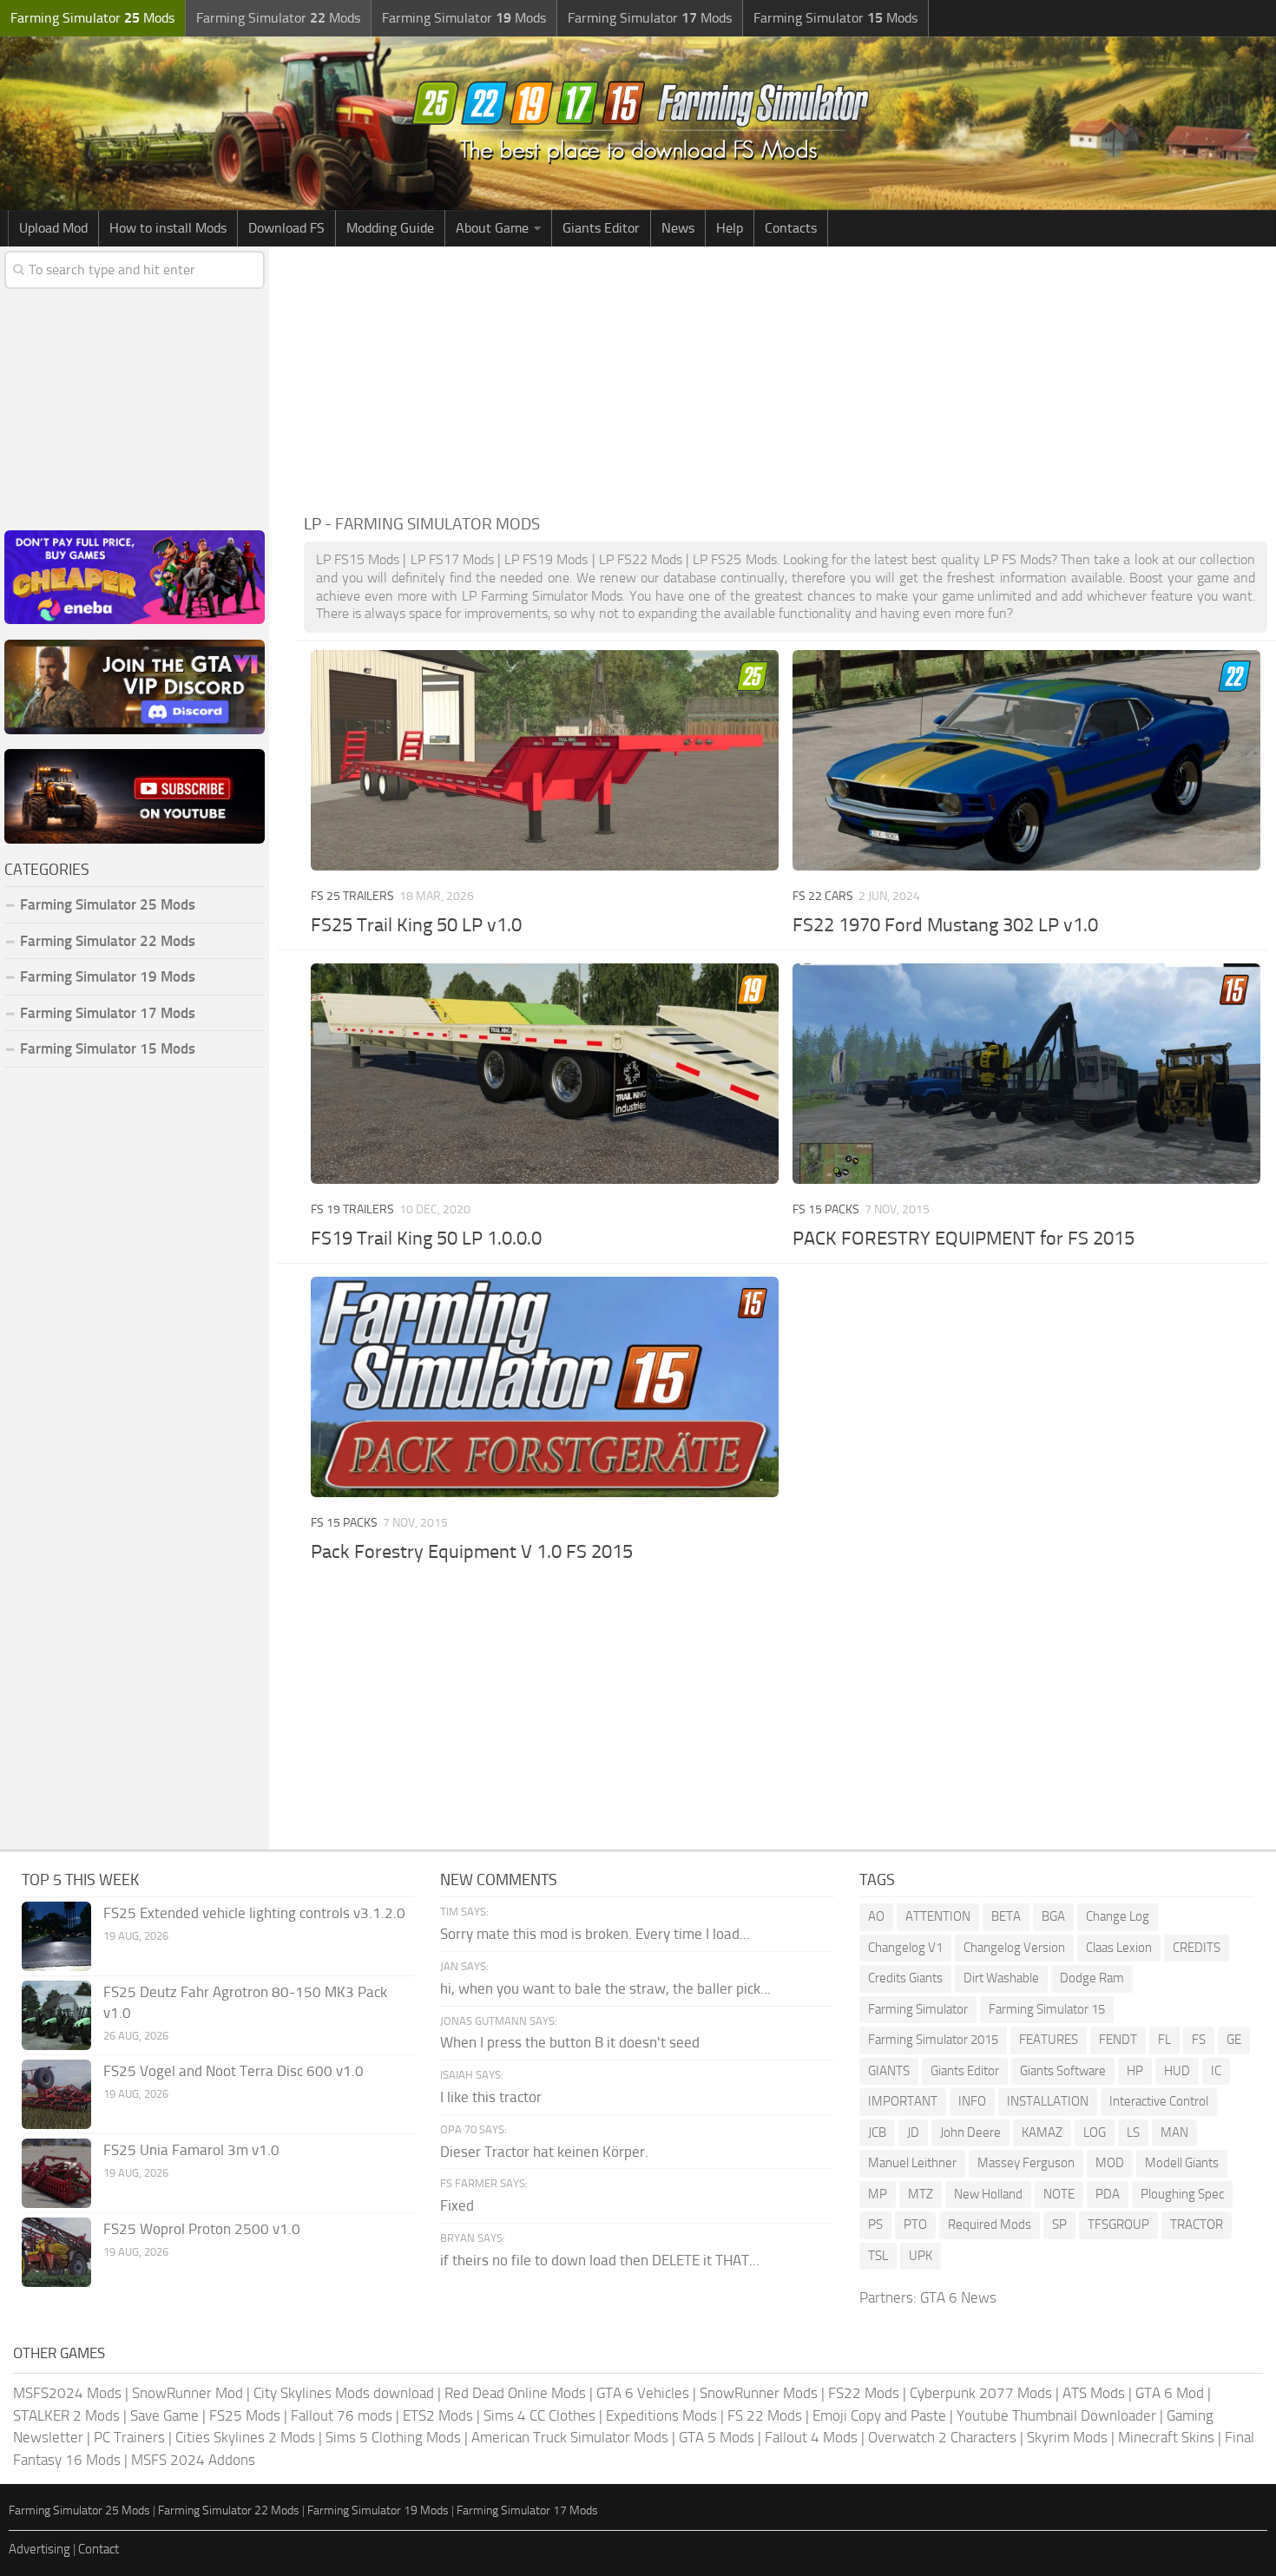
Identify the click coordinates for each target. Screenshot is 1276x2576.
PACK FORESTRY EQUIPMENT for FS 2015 (964, 1239)
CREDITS (1197, 1948)
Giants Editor (601, 228)
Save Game (164, 2415)
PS (875, 2224)
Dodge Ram (1092, 1978)
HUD (1177, 2071)
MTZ (921, 2194)
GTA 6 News (958, 2297)
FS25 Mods (245, 2415)
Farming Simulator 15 (1047, 2009)
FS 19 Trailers (352, 1209)
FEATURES (1049, 2040)
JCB (877, 2132)
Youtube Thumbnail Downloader (1056, 2415)
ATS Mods (1094, 2393)
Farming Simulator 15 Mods (108, 1048)
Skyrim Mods (1067, 2437)
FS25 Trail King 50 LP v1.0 (416, 925)
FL (1164, 2040)
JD (913, 2132)
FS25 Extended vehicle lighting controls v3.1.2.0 (254, 1913)
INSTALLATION (1048, 2101)
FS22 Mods (864, 2393)
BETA (1006, 1916)
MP (878, 2194)
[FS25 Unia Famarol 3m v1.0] (56, 2173)
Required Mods (990, 2224)
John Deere (970, 2132)
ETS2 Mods (438, 2415)
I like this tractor (491, 2097)
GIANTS (889, 2071)
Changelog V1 (905, 1948)
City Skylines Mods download (344, 2393)
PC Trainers (129, 2437)
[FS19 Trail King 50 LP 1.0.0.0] (544, 1074)
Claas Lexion (1119, 1948)
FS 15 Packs (826, 1209)
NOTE (1059, 2194)
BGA (1053, 1916)
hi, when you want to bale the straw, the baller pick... (605, 1988)
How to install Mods (168, 228)
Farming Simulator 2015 (933, 2040)
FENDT (1118, 2040)
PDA (1108, 2194)
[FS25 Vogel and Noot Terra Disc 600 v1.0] (56, 2094)
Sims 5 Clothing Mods (393, 2437)
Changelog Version (1014, 1948)
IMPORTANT (903, 2101)
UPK (921, 2256)
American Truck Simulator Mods (570, 2437)
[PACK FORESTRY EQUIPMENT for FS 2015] (1026, 1074)
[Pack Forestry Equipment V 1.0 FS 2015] (544, 1387)
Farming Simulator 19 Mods (108, 976)
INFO (972, 2101)
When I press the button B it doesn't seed (570, 2042)
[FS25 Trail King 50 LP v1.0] (544, 760)
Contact (99, 2549)
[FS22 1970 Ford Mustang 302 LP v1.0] (1026, 760)
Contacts (791, 228)
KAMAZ (1042, 2132)
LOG (1095, 2132)
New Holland (988, 2194)
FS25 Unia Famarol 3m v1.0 (191, 2150)
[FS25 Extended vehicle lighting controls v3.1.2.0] (56, 1936)
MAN (1174, 2132)
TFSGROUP (1118, 2224)
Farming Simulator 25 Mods (79, 2510)
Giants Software (1063, 2071)
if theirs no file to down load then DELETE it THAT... (600, 2260)
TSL (878, 2256)
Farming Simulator (918, 2009)
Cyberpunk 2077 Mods (981, 2393)
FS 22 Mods (765, 2415)
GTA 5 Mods (717, 2437)
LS (1133, 2132)
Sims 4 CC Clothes (539, 2415)
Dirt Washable (1001, 1978)
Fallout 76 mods (342, 2415)
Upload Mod (53, 228)
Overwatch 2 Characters (942, 2437)
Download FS (286, 228)
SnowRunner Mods (759, 2393)
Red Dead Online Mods (515, 2393)
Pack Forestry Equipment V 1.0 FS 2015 (472, 1552)
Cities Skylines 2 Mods (245, 2437)
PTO (915, 2224)
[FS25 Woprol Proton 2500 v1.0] (56, 2252)
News (678, 228)
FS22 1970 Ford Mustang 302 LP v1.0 (945, 925)
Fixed (457, 2205)
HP (1135, 2071)
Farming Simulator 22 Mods (108, 941)
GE (1234, 2040)
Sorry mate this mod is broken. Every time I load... (595, 1934)
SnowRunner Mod (187, 2393)
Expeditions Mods (661, 2415)
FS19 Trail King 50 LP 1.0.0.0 (426, 1239)
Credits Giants (905, 1978)
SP (1059, 2224)
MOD (1110, 2163)
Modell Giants (1182, 2163)
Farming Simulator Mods (92, 18)
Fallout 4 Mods (811, 2437)
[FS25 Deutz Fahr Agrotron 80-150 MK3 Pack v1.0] (56, 2015)
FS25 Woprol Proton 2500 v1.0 (202, 2229)
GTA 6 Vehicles (643, 2393)
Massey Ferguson (1026, 2163)
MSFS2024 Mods (67, 2393)
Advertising (39, 2549)
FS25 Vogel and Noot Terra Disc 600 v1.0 (233, 2071)
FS (1199, 2040)
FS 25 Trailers (352, 896)
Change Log (1118, 1916)
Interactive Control (1159, 2101)
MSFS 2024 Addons (193, 2460)
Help (730, 228)
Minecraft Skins (1166, 2437)
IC (1216, 2071)
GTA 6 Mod (1170, 2393)
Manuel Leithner (912, 2163)
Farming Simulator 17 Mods (108, 1013)
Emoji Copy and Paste (879, 2415)
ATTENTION (938, 1916)
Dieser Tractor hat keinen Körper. (544, 2152)
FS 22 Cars (823, 896)
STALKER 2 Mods (66, 2415)
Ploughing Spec (1182, 2194)
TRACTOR (1197, 2224)
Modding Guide (390, 228)
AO (876, 1916)
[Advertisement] (786, 377)
